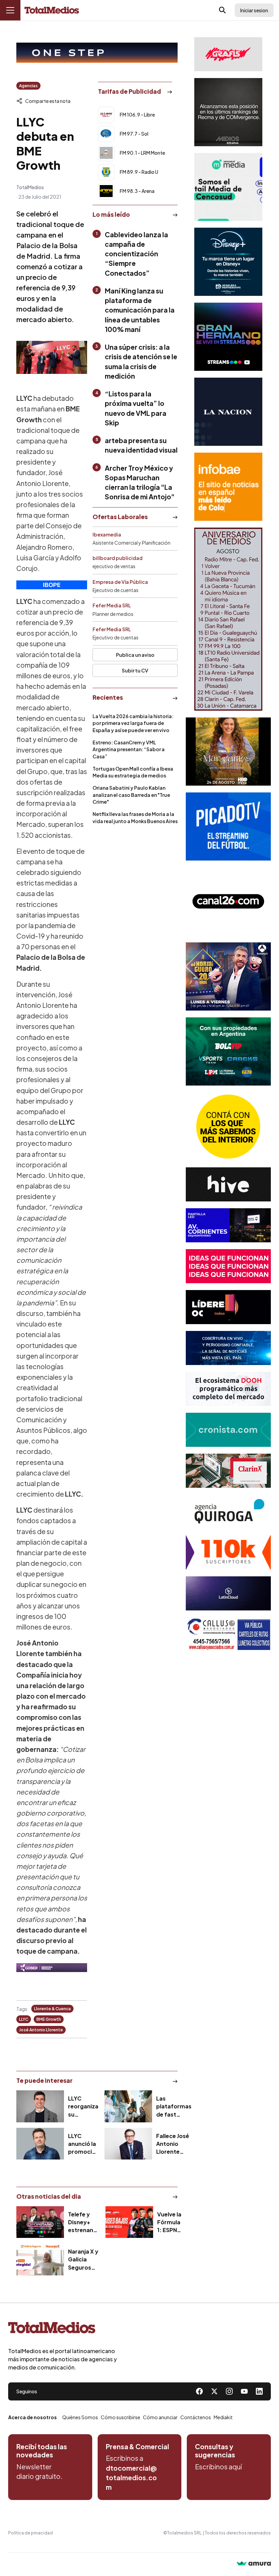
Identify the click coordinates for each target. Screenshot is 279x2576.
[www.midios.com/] (228, 112)
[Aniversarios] (228, 619)
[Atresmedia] (228, 976)
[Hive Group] (228, 1184)
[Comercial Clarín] (228, 1471)
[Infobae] (228, 487)
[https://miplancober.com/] (52, 1968)
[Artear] (228, 1348)
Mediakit (223, 2417)
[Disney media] (228, 262)
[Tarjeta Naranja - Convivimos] (228, 1552)
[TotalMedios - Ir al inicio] (52, 10)
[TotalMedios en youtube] (244, 2391)
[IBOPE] (52, 585)
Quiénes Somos (80, 2417)
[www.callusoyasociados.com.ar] (228, 1634)
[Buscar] (223, 10)
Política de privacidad (30, 2533)
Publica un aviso (135, 655)
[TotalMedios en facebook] (199, 2391)
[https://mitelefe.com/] (228, 337)
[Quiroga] (228, 1512)
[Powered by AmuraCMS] (254, 2564)
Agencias (28, 86)
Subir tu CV (135, 670)
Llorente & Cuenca (52, 2009)
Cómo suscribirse (120, 2417)
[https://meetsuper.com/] (228, 1266)
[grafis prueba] (228, 54)
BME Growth (49, 2019)
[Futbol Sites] (228, 1051)
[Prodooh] (228, 1389)
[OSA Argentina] (97, 53)
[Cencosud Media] (228, 187)
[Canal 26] (228, 901)
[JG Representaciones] (228, 1126)
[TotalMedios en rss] (259, 2391)
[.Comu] (228, 827)
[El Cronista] (228, 1430)
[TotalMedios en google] (229, 2391)
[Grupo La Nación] (228, 412)
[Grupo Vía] (228, 1307)
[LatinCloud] (228, 1593)
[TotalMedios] (63, 2329)
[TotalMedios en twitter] (214, 2391)
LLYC (24, 2019)
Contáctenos (196, 2417)
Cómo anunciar (160, 2417)
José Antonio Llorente (41, 2030)
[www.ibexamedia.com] (228, 1225)
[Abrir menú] (10, 10)
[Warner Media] (228, 752)
